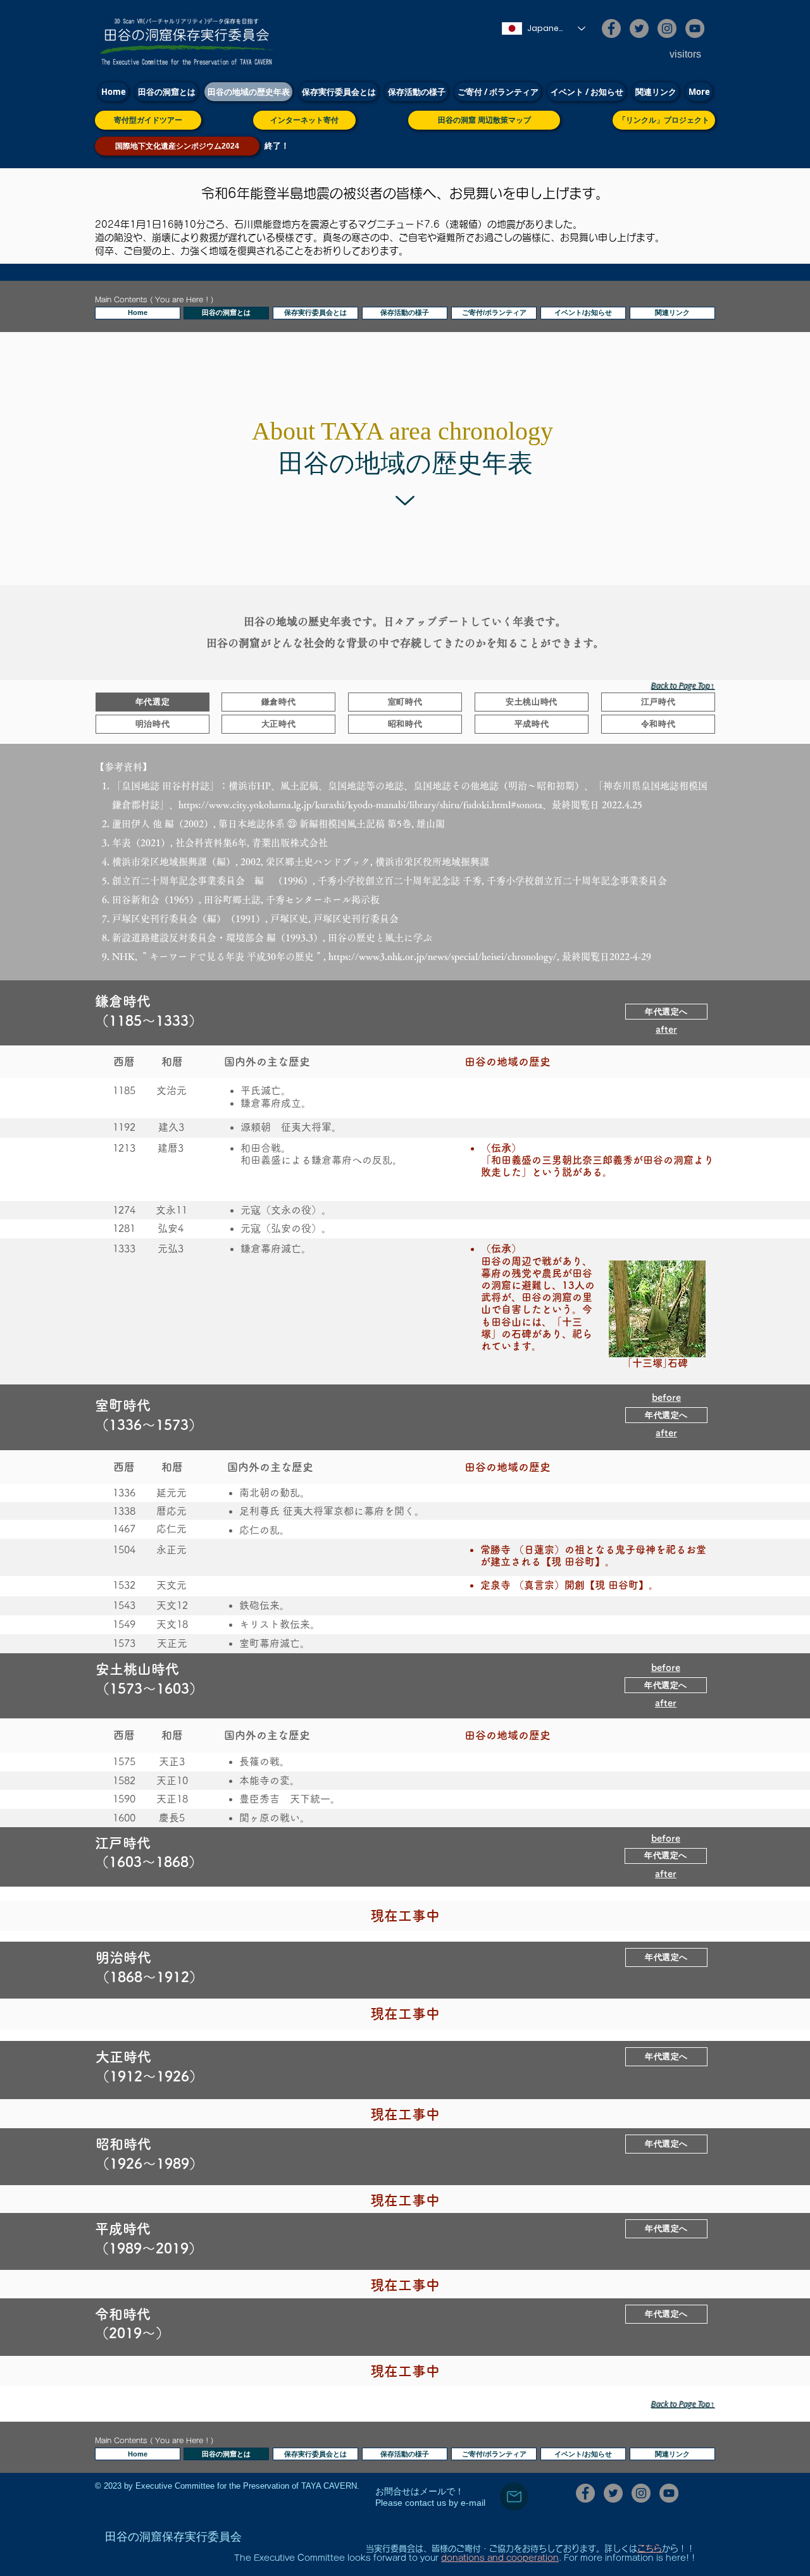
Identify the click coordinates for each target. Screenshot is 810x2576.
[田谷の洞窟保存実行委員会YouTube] (695, 28)
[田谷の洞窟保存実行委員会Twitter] (639, 28)
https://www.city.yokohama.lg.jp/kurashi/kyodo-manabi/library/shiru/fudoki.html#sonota (360, 805)
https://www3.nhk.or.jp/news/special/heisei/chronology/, (444, 957)
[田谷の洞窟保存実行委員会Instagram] (667, 28)
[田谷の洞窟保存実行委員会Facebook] (611, 28)
